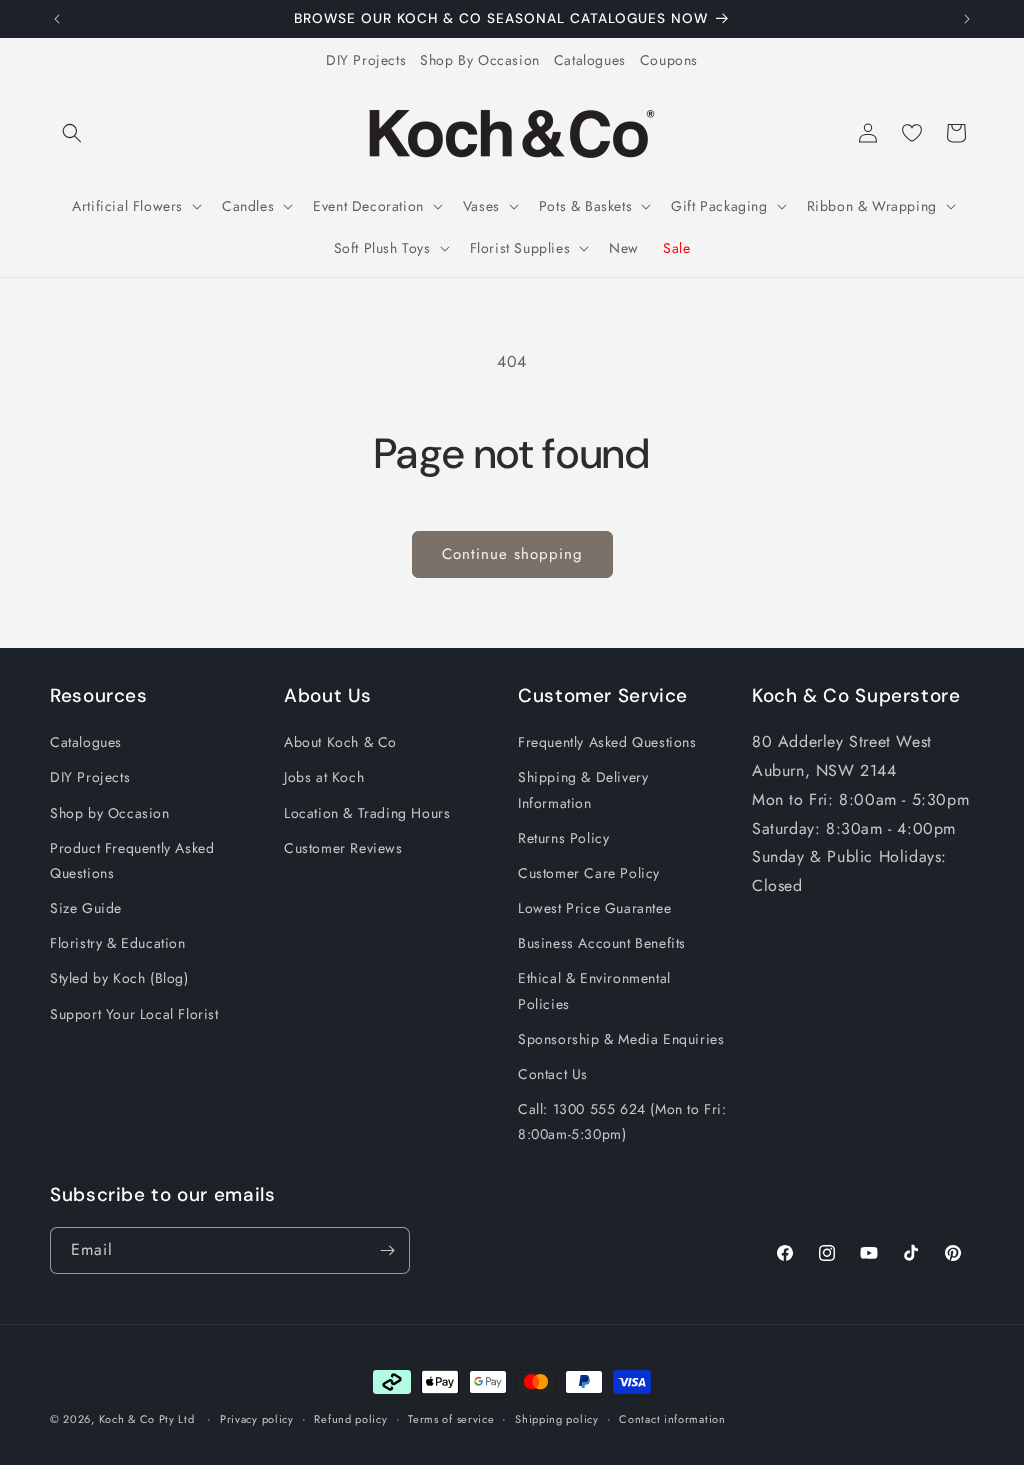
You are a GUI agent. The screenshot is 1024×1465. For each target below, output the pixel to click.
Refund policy (350, 1419)
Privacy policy (257, 1419)
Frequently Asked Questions (607, 742)
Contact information (672, 1419)
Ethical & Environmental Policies (594, 990)
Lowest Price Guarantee (594, 908)
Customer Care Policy (589, 873)
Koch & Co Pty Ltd (147, 1419)
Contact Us (553, 1074)
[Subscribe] (387, 1250)
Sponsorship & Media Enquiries (621, 1039)
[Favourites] (912, 133)
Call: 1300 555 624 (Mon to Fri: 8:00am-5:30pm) (622, 1121)
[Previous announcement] (57, 19)
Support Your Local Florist (134, 1014)
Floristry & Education (118, 943)
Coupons (669, 60)
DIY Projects (366, 60)
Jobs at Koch (324, 777)
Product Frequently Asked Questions (132, 860)
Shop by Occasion (110, 813)
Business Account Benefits (602, 943)
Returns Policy (563, 838)
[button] (72, 133)
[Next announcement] (967, 19)
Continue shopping (512, 554)
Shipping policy (557, 1419)
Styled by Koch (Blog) (119, 978)
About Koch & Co (340, 742)
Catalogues (590, 60)
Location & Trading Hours (367, 813)
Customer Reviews (343, 848)
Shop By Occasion (480, 60)
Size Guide (86, 908)
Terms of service (451, 1419)
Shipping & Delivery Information (583, 789)
